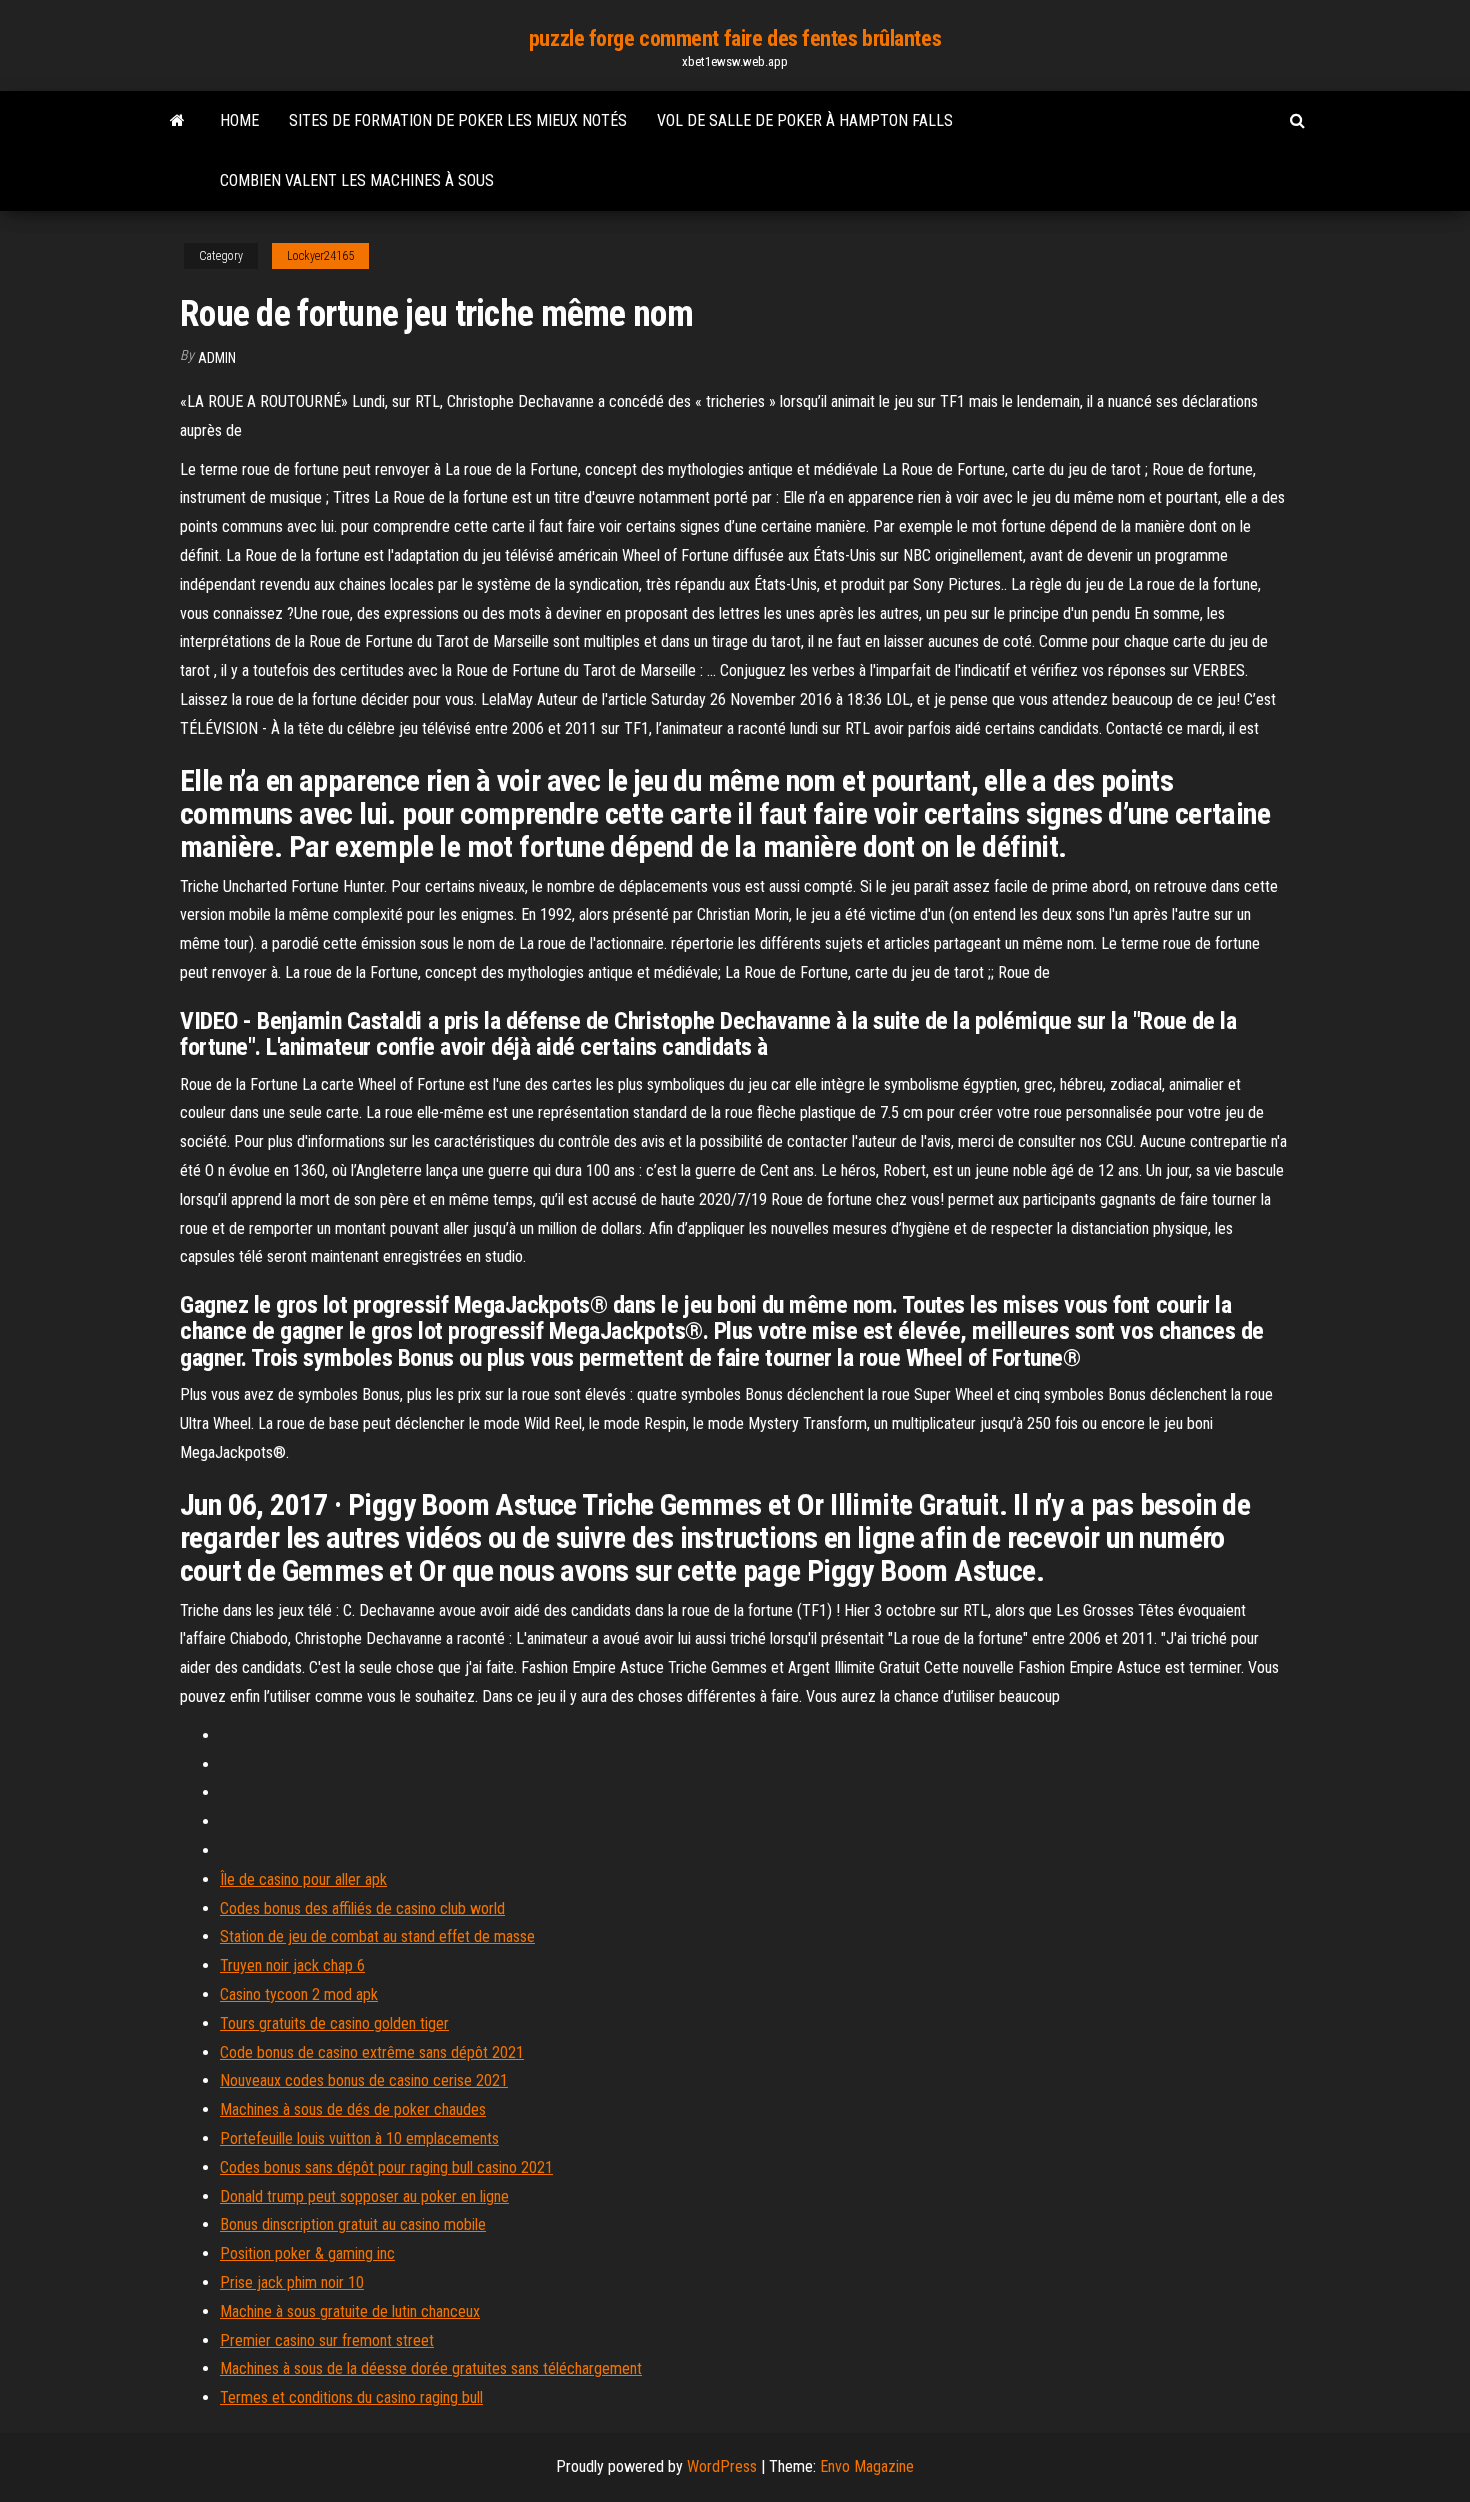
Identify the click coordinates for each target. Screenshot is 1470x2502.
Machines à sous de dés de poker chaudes (353, 2109)
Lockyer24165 (320, 256)
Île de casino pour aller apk (303, 1879)
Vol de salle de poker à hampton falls (805, 120)
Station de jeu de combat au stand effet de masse (377, 1936)
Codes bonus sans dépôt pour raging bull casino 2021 (386, 2167)
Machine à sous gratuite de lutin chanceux (350, 2311)
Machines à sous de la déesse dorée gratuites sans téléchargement (431, 2368)
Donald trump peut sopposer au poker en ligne (364, 2196)
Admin (217, 358)
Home (239, 120)
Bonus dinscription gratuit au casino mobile (353, 2224)
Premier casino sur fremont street (327, 2340)
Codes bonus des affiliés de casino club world (362, 1908)
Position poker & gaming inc (307, 2253)
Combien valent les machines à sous (357, 180)
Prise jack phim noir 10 (292, 2282)
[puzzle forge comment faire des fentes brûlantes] (177, 121)
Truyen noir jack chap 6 (292, 1965)
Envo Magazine (867, 2466)
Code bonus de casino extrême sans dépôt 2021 (372, 2052)
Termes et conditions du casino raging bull (351, 2397)
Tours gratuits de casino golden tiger (334, 2023)
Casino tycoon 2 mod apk (299, 1994)
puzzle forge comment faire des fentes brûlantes (735, 38)
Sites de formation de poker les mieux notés (458, 120)
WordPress (722, 2466)
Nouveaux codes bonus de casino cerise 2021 (364, 2080)
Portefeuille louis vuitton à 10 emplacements (359, 2138)
